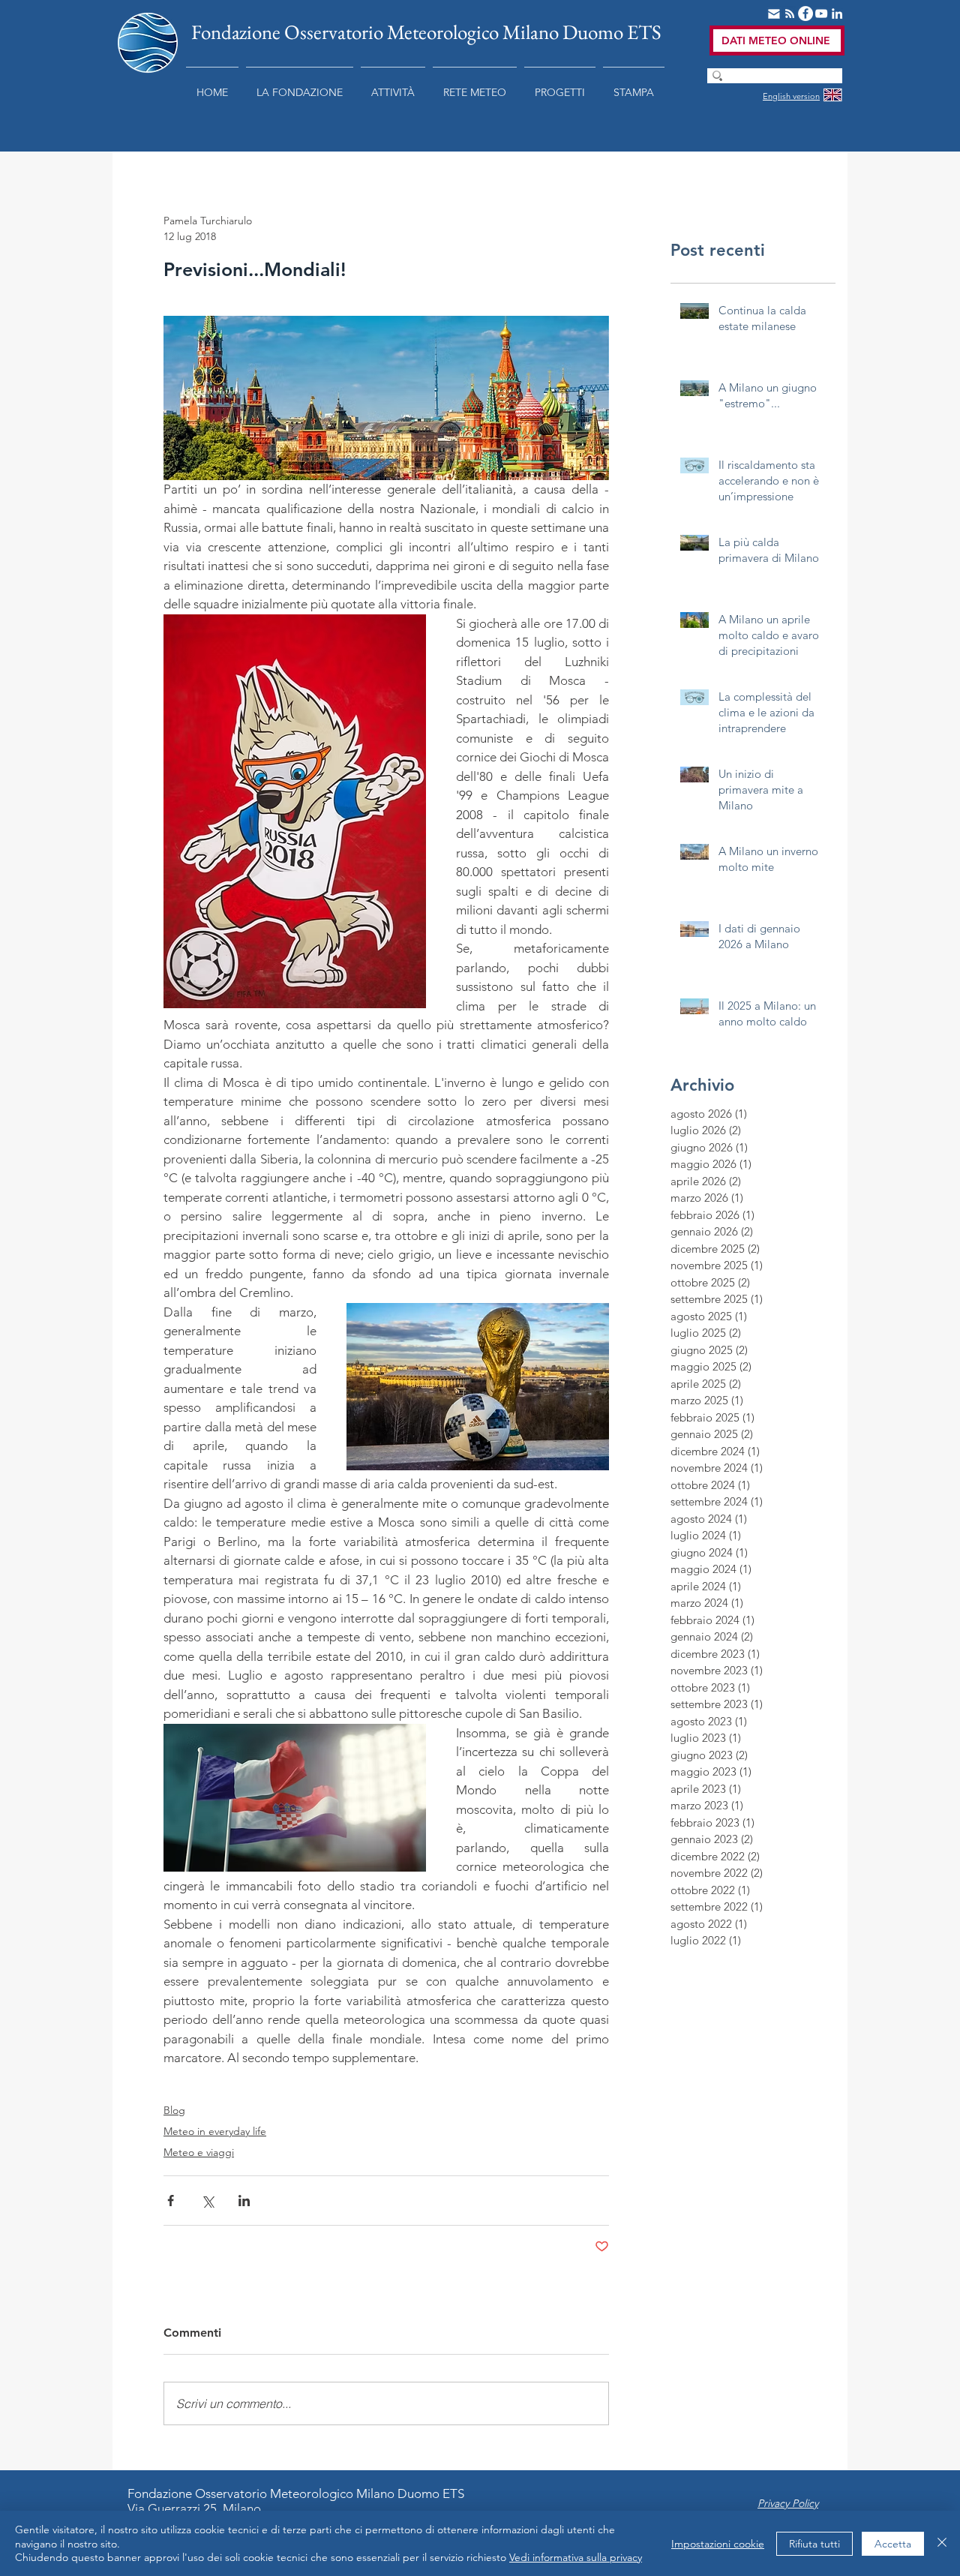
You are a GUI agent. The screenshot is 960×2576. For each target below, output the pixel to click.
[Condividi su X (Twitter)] (207, 2201)
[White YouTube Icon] (821, 14)
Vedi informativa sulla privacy (576, 2557)
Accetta (893, 2544)
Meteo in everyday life (215, 2131)
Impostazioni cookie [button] (718, 2544)
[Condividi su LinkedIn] (244, 2201)
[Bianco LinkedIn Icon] (837, 14)
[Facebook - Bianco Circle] (805, 14)
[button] (300, 86)
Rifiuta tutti (814, 2544)
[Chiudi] (942, 2543)
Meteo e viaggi (199, 2152)
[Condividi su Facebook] (171, 2201)
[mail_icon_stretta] (774, 14)
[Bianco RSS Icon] (790, 14)
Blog (174, 2110)
